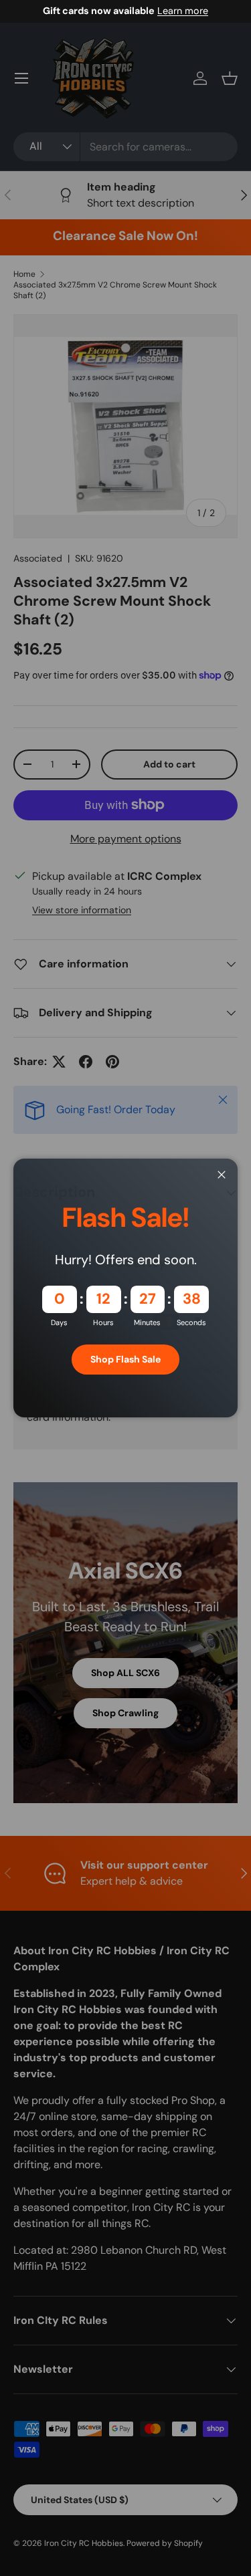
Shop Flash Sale (125, 1359)
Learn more (183, 11)
